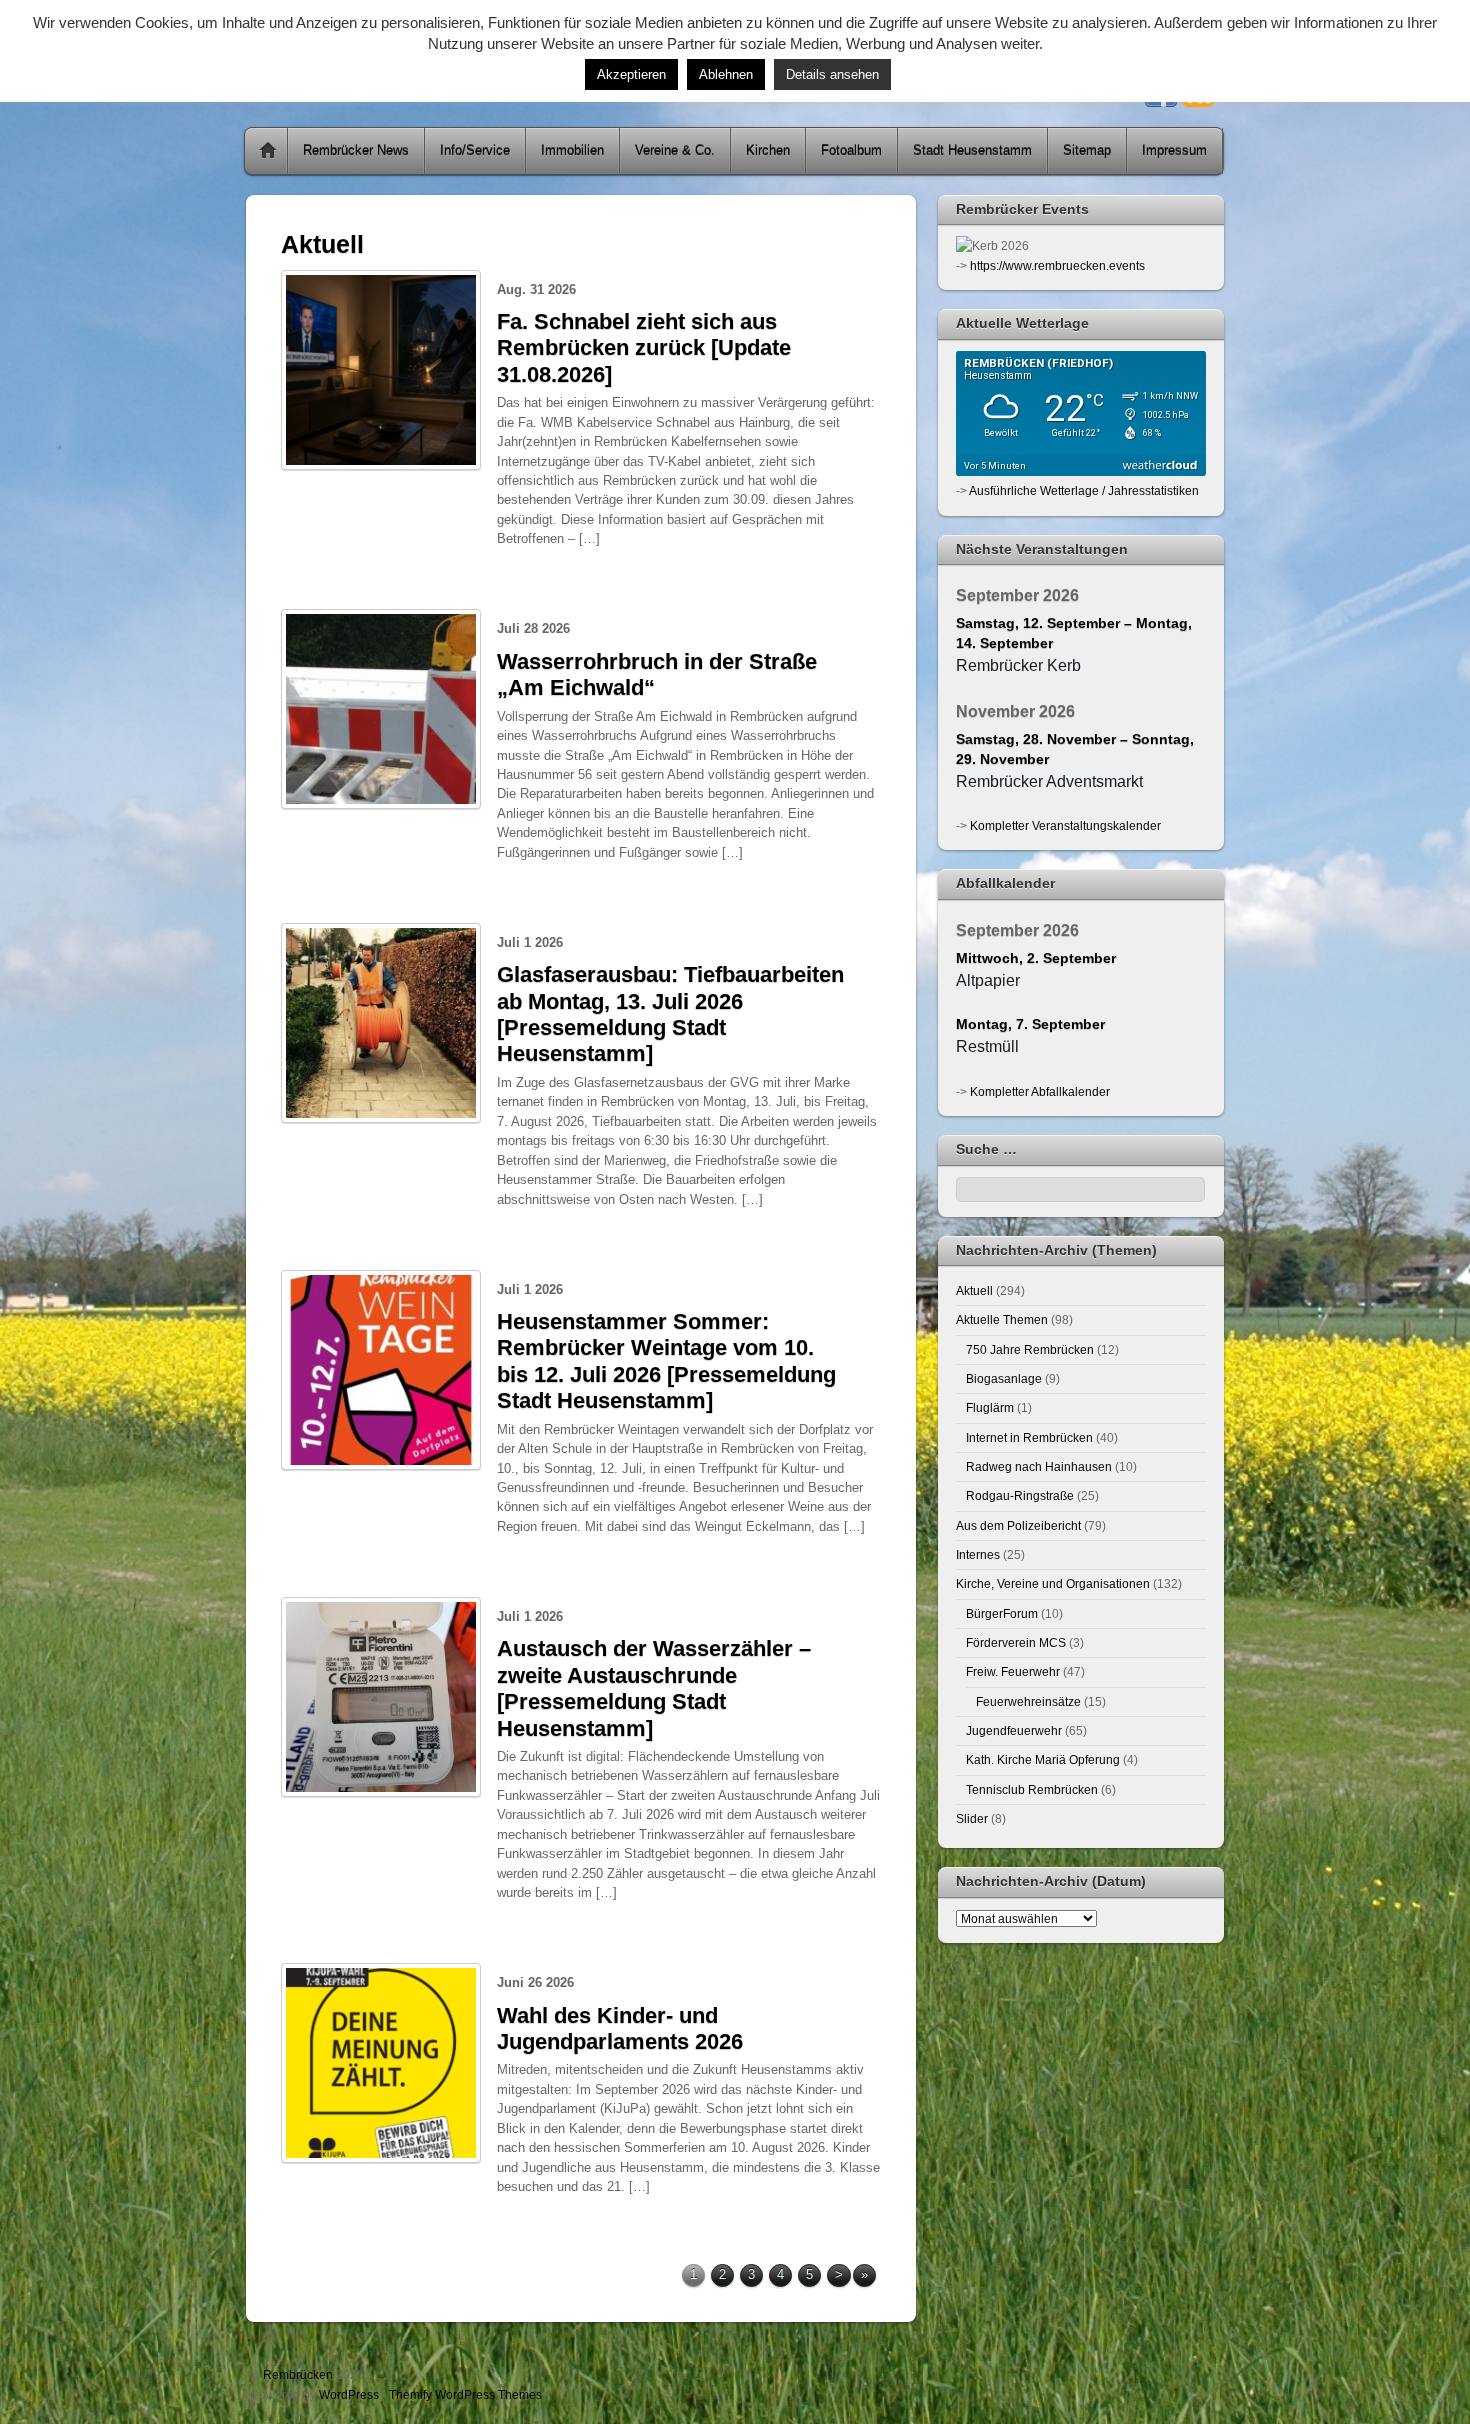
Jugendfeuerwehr (1014, 1730)
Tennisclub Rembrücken (1032, 1789)
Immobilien (572, 150)
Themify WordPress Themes (465, 2394)
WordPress (349, 2394)
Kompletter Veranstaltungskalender (1065, 825)
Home (268, 151)
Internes (978, 1554)
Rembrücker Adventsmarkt (1049, 781)
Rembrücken (298, 2374)
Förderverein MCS (1016, 1642)
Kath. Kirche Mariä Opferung (1043, 1759)
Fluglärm (990, 1407)
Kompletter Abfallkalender (1040, 1091)
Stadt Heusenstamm (972, 150)
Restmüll (987, 1046)
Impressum (1174, 150)
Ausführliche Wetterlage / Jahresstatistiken (1084, 490)
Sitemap (1087, 150)
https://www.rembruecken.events (1057, 265)
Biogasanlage (1004, 1378)
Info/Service (475, 150)
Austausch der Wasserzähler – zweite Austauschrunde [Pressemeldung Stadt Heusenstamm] (654, 1688)
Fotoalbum (851, 150)
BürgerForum (1002, 1613)
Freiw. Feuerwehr (1013, 1671)
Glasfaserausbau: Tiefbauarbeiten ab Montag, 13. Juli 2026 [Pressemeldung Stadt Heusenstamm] (670, 1014)
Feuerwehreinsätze (1028, 1701)
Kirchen (768, 150)
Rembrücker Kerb (1018, 665)
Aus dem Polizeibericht (1018, 1525)
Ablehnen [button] (726, 74)
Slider (972, 1818)
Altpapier (988, 980)
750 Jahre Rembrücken (1030, 1349)
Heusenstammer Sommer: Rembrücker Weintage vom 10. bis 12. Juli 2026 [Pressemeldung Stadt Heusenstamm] (666, 1361)
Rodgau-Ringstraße (1020, 1495)
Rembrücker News (356, 150)
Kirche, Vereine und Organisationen (1053, 1583)
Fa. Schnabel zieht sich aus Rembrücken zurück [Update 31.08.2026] (644, 348)
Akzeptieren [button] (631, 74)
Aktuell (974, 1290)
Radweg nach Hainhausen (1039, 1466)
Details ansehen (832, 74)
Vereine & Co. (675, 150)
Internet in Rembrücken (1029, 1437)
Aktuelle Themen (1002, 1319)
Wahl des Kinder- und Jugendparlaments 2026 (620, 2028)
